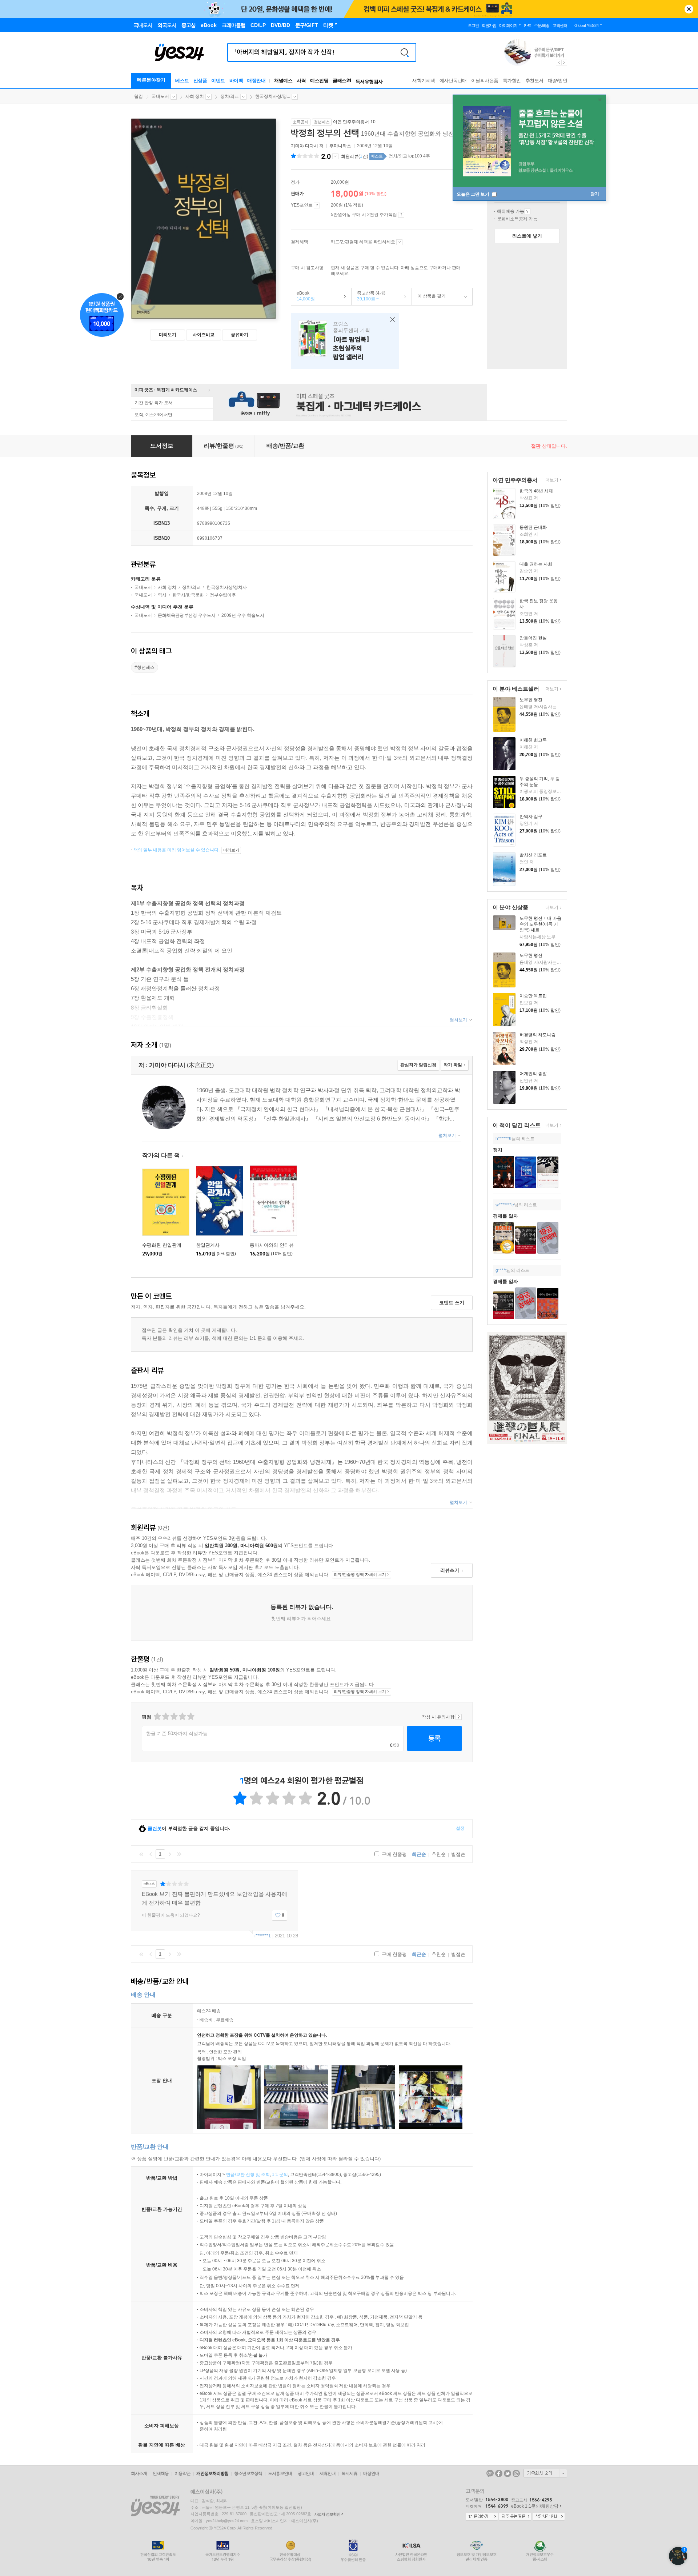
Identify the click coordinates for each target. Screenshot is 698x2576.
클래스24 (342, 81)
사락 (301, 81)
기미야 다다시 (304, 146)
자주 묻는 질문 (515, 2517)
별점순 (458, 1854)
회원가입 (489, 25)
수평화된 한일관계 (162, 1245)
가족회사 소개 (545, 2473)
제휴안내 (328, 2473)
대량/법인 (558, 81)
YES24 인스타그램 (516, 2473)
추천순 (439, 1854)
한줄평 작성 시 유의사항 (459, 1717)
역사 (162, 595)
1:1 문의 (280, 2174)
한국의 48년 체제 (536, 491)
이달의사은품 (485, 81)
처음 (141, 1854)
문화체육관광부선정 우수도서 (187, 615)
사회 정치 (195, 96)
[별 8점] (182, 1716)
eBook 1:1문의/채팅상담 (535, 2506)
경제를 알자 (506, 1216)
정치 (498, 1150)
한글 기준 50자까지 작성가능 (177, 1734)
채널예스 (283, 81)
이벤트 (218, 81)
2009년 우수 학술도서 (243, 615)
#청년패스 (145, 667)
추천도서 (534, 81)
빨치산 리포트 (533, 855)
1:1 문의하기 (482, 2517)
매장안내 (256, 81)
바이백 (236, 81)
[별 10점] (190, 1716)
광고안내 (306, 2473)
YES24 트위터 (508, 2473)
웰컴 (139, 96)
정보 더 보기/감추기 (335, 156)
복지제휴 (349, 2473)
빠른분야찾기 (151, 80)
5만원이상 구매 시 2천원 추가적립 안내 (401, 215)
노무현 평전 (531, 700)
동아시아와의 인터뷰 (272, 1245)
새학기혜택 (424, 81)
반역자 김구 (531, 816)
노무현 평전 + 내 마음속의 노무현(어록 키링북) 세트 (540, 924)
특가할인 (512, 81)
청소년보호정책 (248, 2473)
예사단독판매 (453, 81)
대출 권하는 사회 (536, 564)
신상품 (200, 81)
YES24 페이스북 (499, 2473)
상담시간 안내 (549, 2517)
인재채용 (161, 2473)
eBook (303, 296)
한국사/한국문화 (188, 595)
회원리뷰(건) (355, 156)
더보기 (551, 481)
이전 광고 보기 (558, 63)
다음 (170, 1854)
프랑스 (345, 341)
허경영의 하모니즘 (537, 1035)
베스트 (182, 81)
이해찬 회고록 (533, 740)
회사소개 (139, 2473)
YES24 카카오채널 (490, 2473)
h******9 (504, 1139)
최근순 (419, 1854)
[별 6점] (174, 1716)
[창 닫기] (391, 320)
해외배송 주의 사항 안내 (527, 211)
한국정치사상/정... (273, 96)
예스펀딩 (319, 81)
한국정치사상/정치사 (227, 587)
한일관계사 (208, 1245)
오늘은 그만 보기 (474, 194)
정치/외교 (230, 96)
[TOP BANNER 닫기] (689, 9)
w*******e (505, 1205)
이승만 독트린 (533, 996)
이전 (151, 1854)
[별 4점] (165, 1716)
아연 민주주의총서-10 (354, 122)
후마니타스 (340, 146)
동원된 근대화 (533, 527)
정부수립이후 (223, 595)
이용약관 (182, 2473)
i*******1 (263, 1936)
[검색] (405, 52)
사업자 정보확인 (327, 2514)
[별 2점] (157, 1716)
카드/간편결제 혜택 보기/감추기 (399, 242)
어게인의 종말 (533, 1074)
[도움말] (317, 205)
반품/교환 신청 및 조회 (248, 2174)
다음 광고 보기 (565, 63)
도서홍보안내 (280, 2473)
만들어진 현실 (533, 638)
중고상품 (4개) (368, 296)
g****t (501, 1270)
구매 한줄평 (394, 1854)
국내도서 (160, 96)
